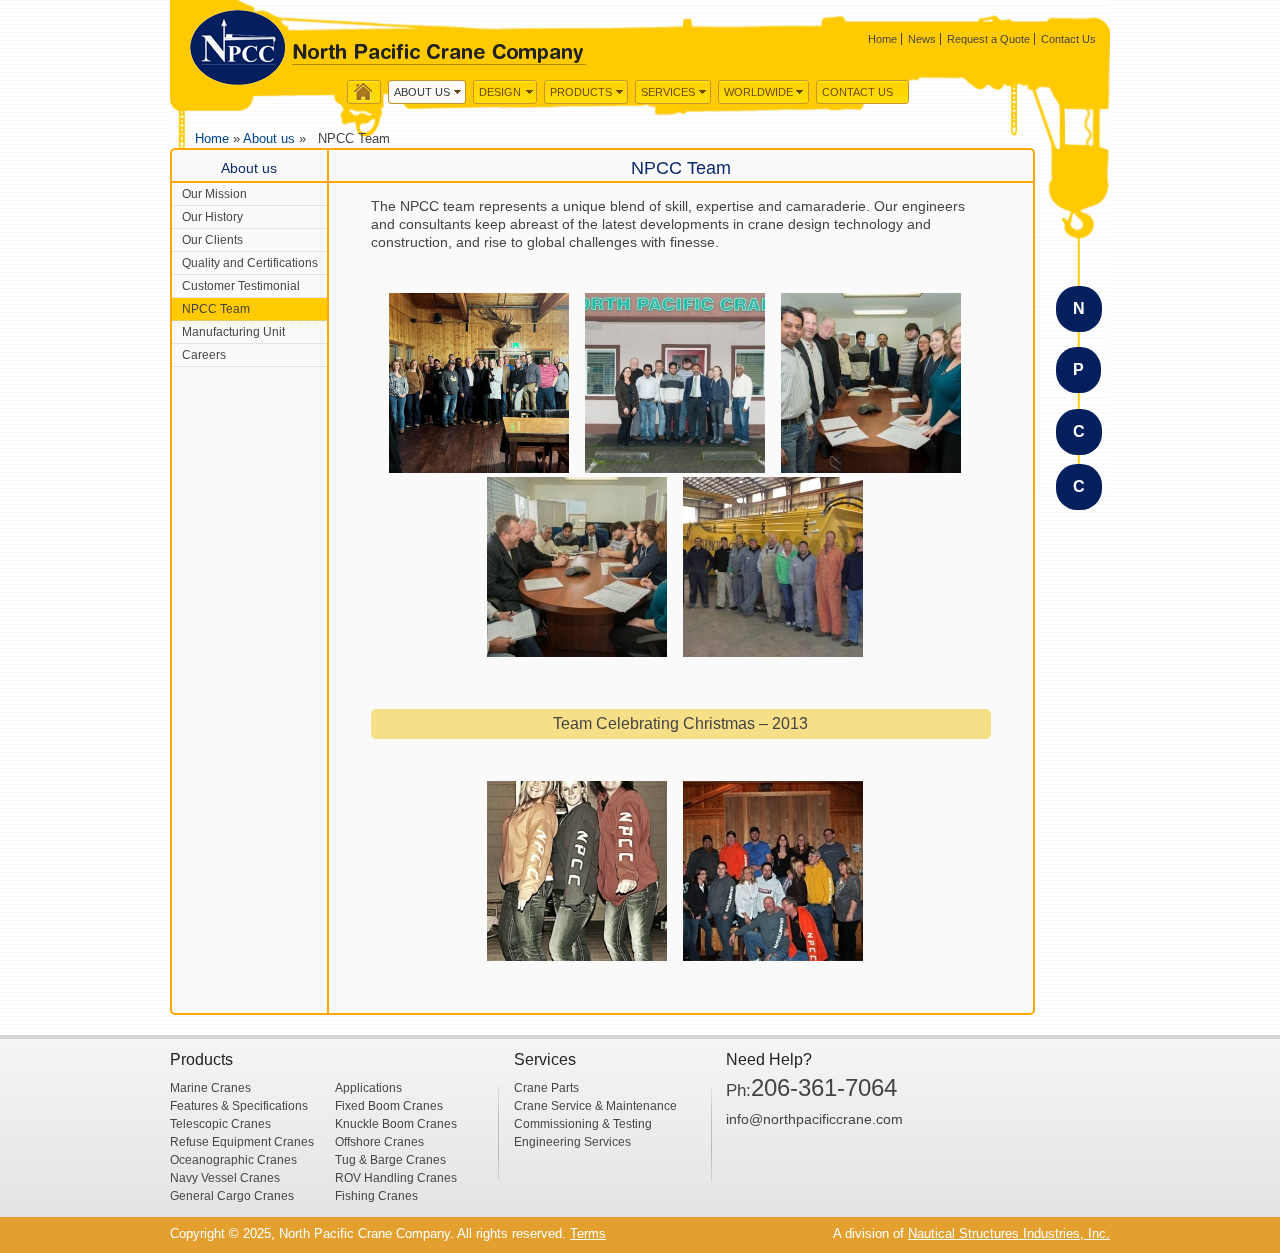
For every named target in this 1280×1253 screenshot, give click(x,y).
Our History (212, 217)
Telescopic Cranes (220, 1124)
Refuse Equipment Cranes (242, 1142)
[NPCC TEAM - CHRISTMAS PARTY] (577, 871)
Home (882, 39)
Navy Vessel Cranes (225, 1178)
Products (581, 92)
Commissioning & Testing (583, 1124)
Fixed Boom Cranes (389, 1106)
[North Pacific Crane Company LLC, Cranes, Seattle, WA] (801, 1172)
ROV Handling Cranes (396, 1178)
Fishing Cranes (376, 1196)
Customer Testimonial (241, 286)
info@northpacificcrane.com (814, 1119)
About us (422, 92)
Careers (204, 355)
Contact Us (1068, 39)
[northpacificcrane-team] (675, 383)
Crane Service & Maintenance (595, 1106)
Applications (368, 1088)
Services (668, 92)
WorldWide (758, 92)
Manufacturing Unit (233, 332)
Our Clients (212, 240)
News (922, 39)
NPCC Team (216, 309)
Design (500, 92)
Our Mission (214, 194)
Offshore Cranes (379, 1142)
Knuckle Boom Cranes (396, 1124)
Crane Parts (546, 1088)
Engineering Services (572, 1142)
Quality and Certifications (250, 263)
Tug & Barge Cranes (390, 1160)
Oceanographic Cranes (233, 1160)
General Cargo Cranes (232, 1196)
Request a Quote (988, 39)
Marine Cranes (210, 1088)
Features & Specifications (239, 1106)
